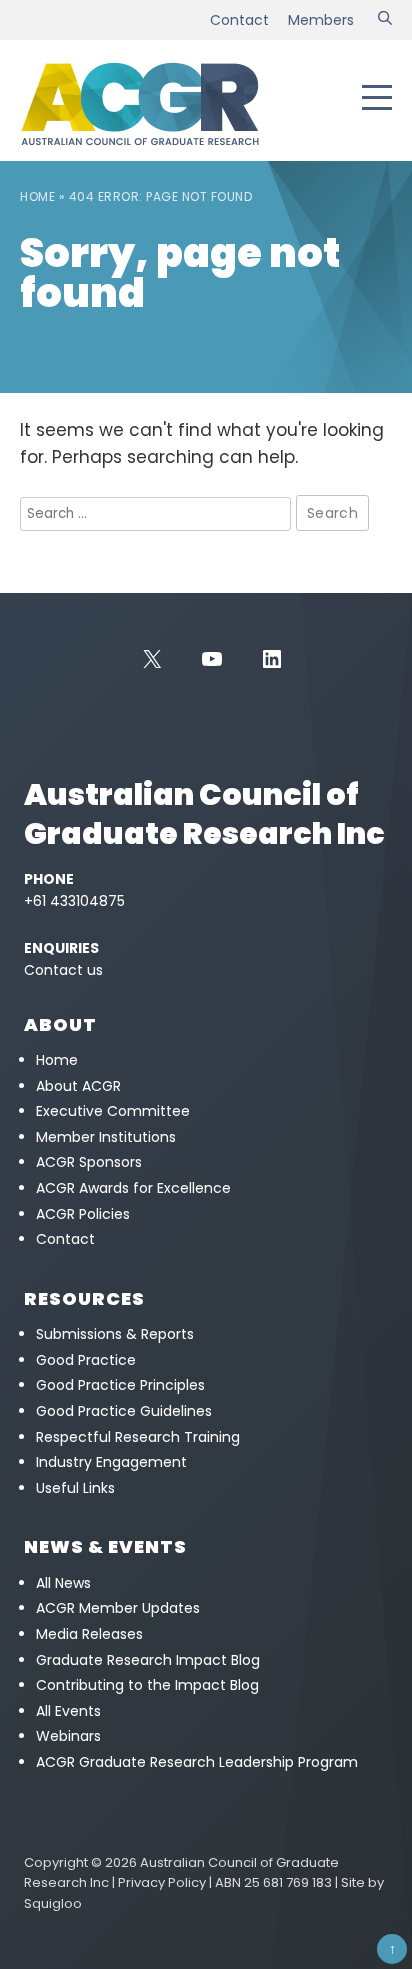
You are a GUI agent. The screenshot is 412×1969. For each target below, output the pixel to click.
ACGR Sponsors (89, 1162)
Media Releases (89, 1634)
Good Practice (86, 1360)
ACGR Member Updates (118, 1608)
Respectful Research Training (138, 1437)
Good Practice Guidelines (124, 1411)
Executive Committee (113, 1111)
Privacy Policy (162, 1882)
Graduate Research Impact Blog (148, 1660)
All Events (68, 1711)
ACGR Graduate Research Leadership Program (197, 1762)
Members (321, 20)
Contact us (63, 970)
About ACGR (78, 1086)
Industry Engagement (111, 1462)
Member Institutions (106, 1137)
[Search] (385, 20)
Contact (239, 20)
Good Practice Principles (120, 1385)
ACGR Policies (83, 1214)
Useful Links (75, 1488)
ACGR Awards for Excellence (133, 1188)
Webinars (68, 1736)
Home (37, 196)
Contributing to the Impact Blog (147, 1685)
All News (63, 1583)
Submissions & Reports (115, 1334)
